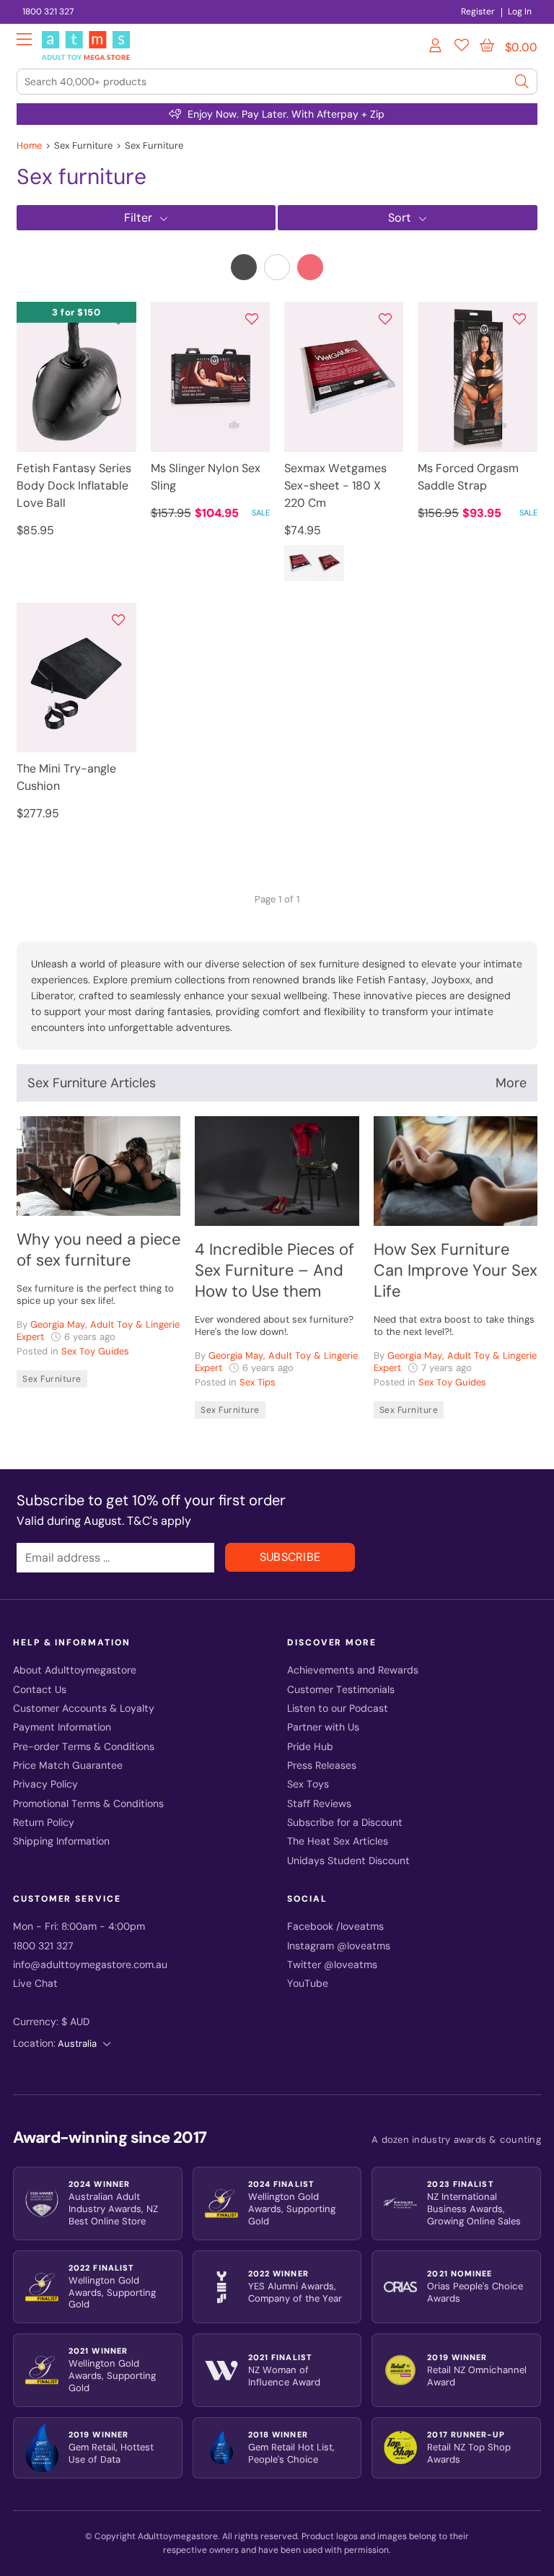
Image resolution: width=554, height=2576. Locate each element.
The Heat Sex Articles (338, 1841)
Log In (520, 12)
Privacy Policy (45, 1784)
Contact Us (40, 1690)
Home (29, 145)
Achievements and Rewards (353, 1670)
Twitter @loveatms (332, 1965)
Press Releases (322, 1766)
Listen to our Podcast (338, 1709)
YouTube (308, 1984)
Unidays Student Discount (348, 1861)
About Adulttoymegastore (75, 1670)
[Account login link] (436, 48)
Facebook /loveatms (335, 1927)
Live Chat (35, 1984)
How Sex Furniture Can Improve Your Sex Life (456, 1270)
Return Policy (44, 1823)
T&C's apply (159, 1521)
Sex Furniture (52, 1379)
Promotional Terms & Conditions (88, 1804)
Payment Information (62, 1727)
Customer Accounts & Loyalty (84, 1709)
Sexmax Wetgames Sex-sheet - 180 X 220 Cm (335, 486)
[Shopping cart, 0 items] (487, 45)
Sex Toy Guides (95, 1351)
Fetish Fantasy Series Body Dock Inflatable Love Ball (74, 486)
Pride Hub (310, 1747)
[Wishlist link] (462, 48)
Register (478, 12)
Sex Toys (308, 1784)
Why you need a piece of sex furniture (98, 1250)
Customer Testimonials (341, 1690)
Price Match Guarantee (68, 1766)
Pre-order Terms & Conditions (84, 1747)
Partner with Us (323, 1727)
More (511, 1083)
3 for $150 (76, 312)
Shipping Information (61, 1841)
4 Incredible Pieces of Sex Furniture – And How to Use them (274, 1270)
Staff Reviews (319, 1804)
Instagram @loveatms (339, 1946)
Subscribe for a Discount (345, 1823)
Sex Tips (258, 1382)
